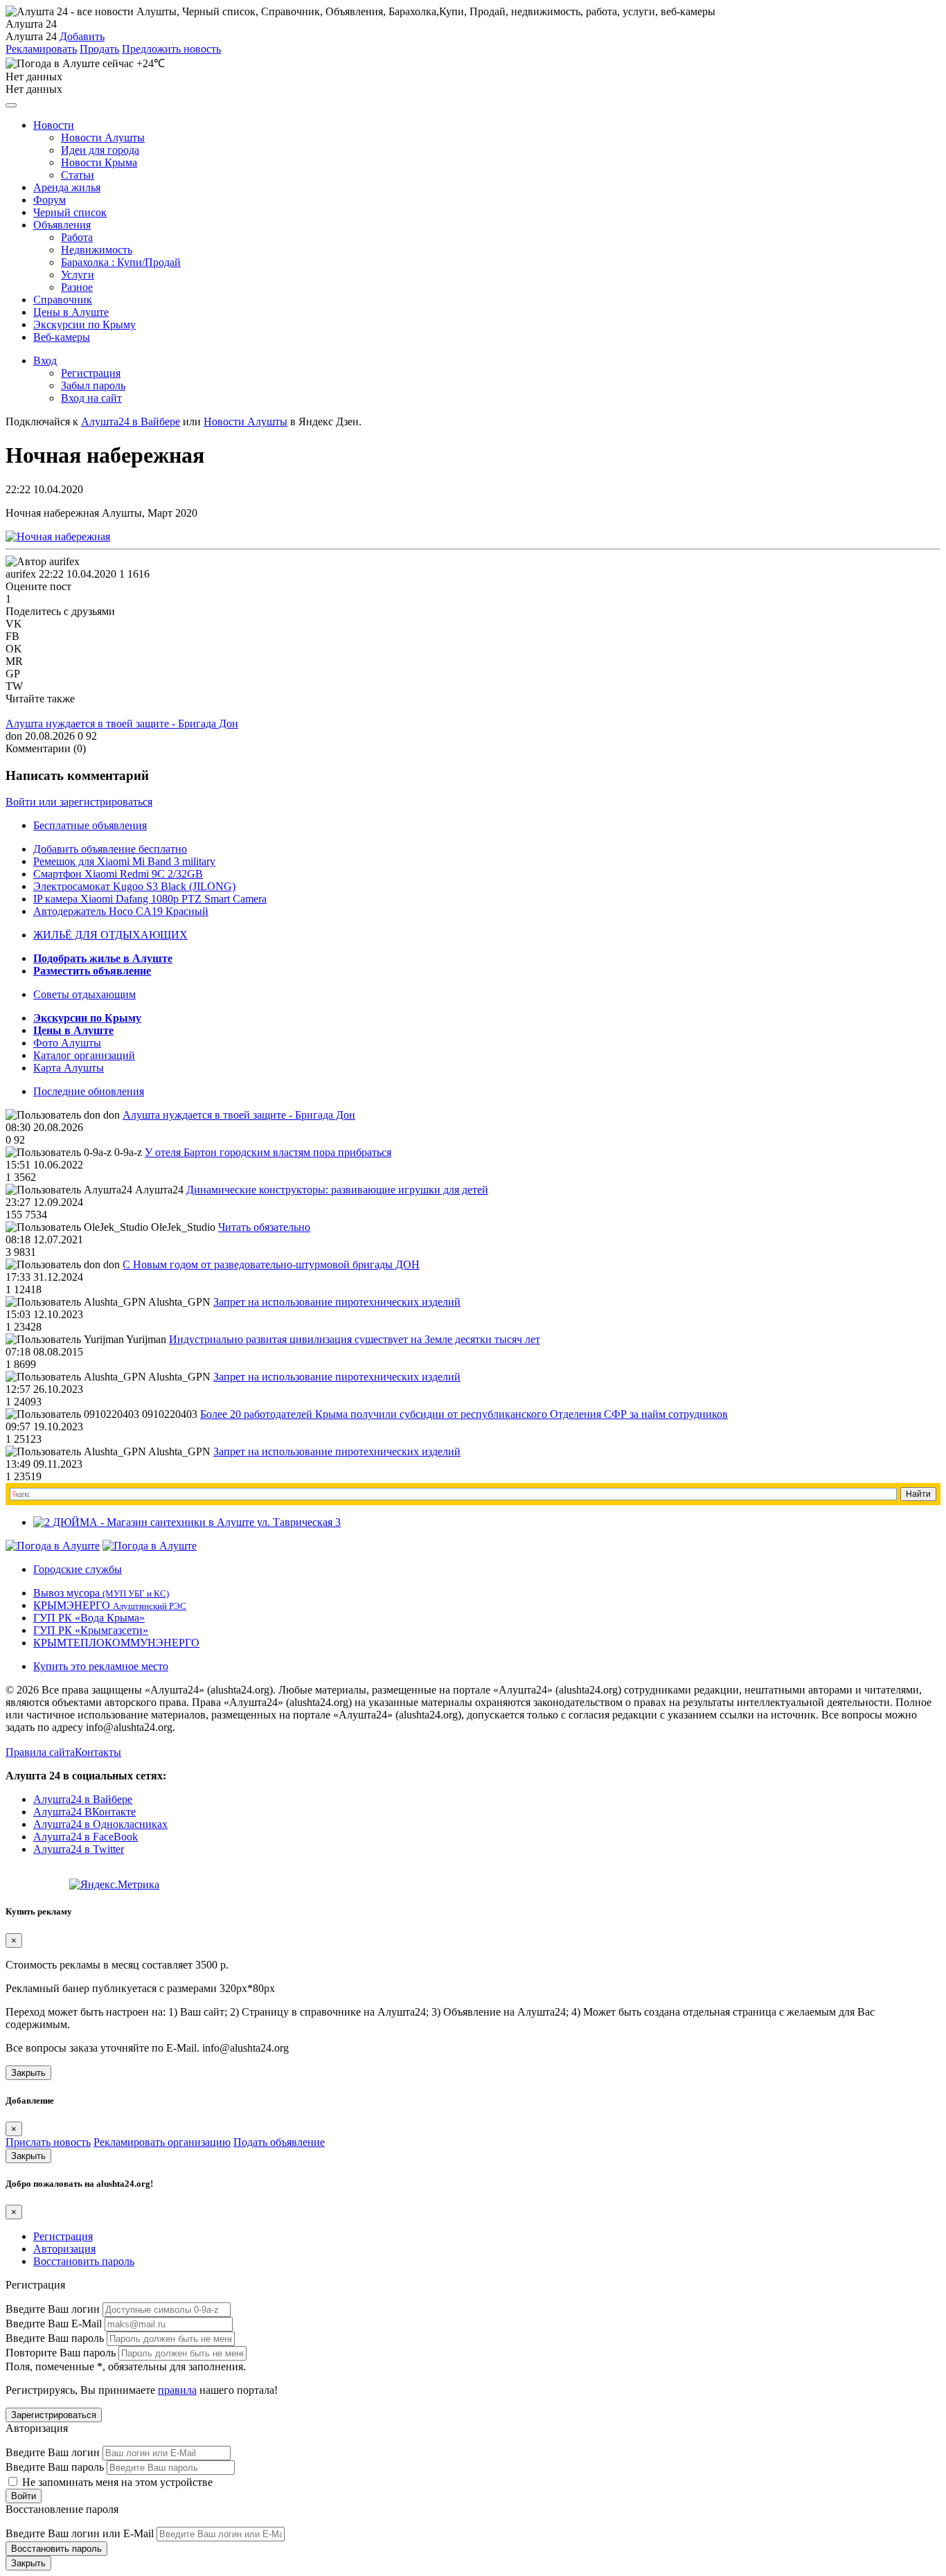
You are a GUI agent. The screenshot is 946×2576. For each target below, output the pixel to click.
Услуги (78, 275)
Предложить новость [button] (171, 49)
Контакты (98, 1752)
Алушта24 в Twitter (79, 1849)
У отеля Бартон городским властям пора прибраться (268, 1152)
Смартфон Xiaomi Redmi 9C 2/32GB (118, 874)
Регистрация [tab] (63, 2236)
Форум (50, 200)
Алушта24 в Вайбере (83, 1799)
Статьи (78, 175)
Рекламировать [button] (41, 49)
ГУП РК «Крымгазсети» (91, 1630)
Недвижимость (97, 250)
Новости (54, 125)
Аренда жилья (67, 187)
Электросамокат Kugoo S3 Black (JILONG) (134, 886)
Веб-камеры (62, 337)
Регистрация (91, 373)
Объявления (62, 225)
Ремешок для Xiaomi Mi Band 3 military (124, 861)
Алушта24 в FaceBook (86, 1837)
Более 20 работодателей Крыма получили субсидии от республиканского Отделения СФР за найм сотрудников (464, 1414)
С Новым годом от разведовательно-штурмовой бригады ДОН (271, 1264)
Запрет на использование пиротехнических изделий (337, 1302)
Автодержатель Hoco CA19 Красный (121, 911)
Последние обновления (89, 1091)
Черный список (70, 212)
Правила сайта (40, 1752)
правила (177, 2390)
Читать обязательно (264, 1227)
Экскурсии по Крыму (84, 325)
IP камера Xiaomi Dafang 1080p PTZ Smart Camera (150, 899)
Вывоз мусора (101, 1593)
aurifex (21, 574)
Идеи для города (100, 150)
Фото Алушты (67, 1043)
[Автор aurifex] (43, 562)
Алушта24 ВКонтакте (84, 1812)
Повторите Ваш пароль (61, 2353)
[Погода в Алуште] (53, 1546)
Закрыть (28, 2073)
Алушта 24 (31, 36)
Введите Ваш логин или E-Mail (80, 2533)
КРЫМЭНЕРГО (110, 1605)
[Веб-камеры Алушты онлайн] (150, 1546)
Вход (45, 361)
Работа (77, 237)
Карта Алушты (69, 1068)
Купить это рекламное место (101, 1666)
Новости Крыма (99, 162)
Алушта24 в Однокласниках (100, 1824)
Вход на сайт (91, 398)
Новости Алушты (103, 137)
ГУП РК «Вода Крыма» (89, 1618)
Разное (77, 287)
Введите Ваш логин (53, 2309)
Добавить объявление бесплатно (110, 849)
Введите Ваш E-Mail (54, 2324)
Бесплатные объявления (90, 825)
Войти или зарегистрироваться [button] (79, 802)
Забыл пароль (93, 385)
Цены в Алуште (71, 312)
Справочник (63, 300)
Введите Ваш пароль (55, 2338)
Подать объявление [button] (279, 2142)
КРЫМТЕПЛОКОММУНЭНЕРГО (116, 1643)
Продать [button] (99, 49)
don (14, 736)
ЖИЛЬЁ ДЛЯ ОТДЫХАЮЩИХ (110, 935)
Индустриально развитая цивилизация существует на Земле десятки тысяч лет (355, 1339)
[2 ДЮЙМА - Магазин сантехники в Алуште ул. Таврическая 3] (187, 1522)
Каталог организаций (84, 1055)
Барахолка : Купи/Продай (121, 262)
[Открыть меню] (11, 105)
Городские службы (78, 1569)
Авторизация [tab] (64, 2249)
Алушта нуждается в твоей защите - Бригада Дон (122, 723)
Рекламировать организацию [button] (162, 2142)
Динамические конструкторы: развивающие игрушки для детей (337, 1190)
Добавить (82, 36)
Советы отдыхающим (84, 994)
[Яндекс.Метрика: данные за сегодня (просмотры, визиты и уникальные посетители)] (114, 1885)
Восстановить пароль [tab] (84, 2261)
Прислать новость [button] (48, 2142)
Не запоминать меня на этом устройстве (116, 2482)
